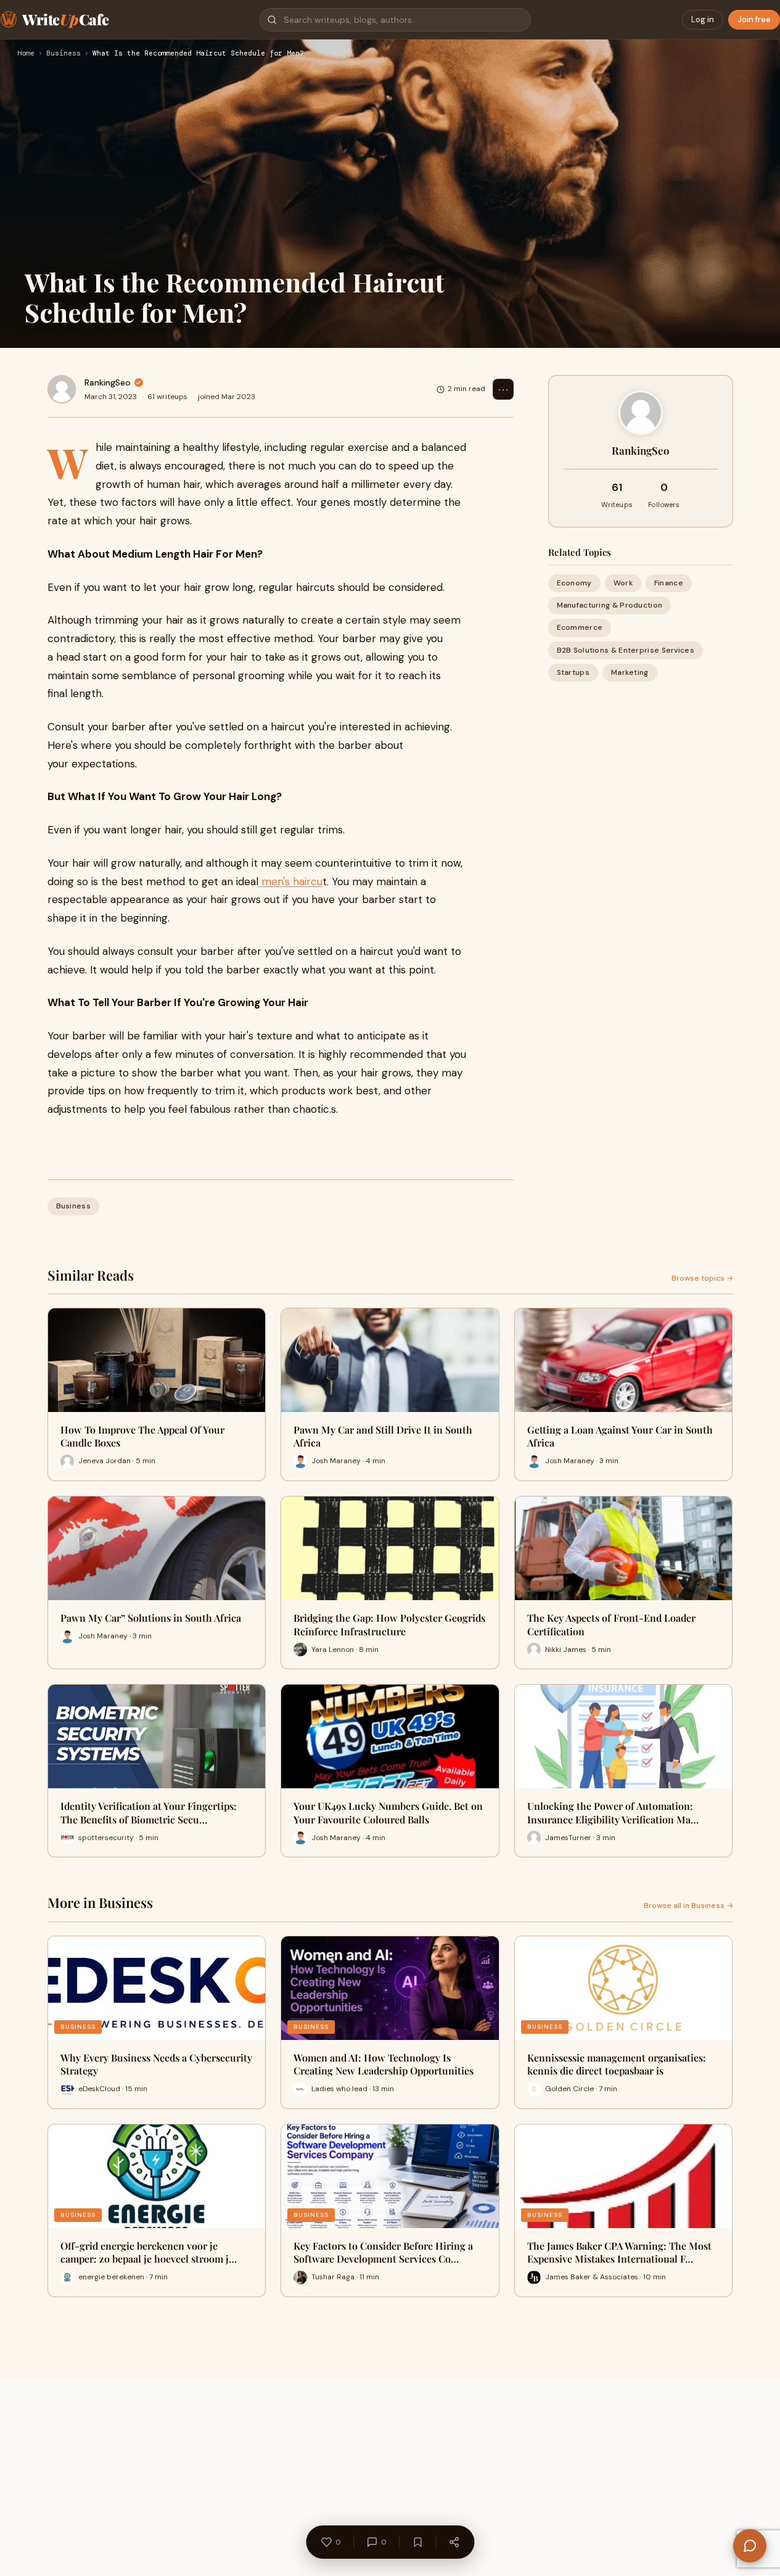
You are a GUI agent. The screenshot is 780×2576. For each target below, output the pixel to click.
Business (64, 54)
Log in (703, 19)
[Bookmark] (417, 2542)
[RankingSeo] (62, 389)
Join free (754, 19)
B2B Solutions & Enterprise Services (626, 650)
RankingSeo (108, 382)
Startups (573, 672)
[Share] (454, 2542)
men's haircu (290, 881)
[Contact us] (750, 2546)
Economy (574, 583)
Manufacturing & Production (610, 605)
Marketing (630, 672)
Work (623, 583)
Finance (669, 583)
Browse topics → (702, 1278)
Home (26, 54)
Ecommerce (580, 627)
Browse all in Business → (688, 1905)
